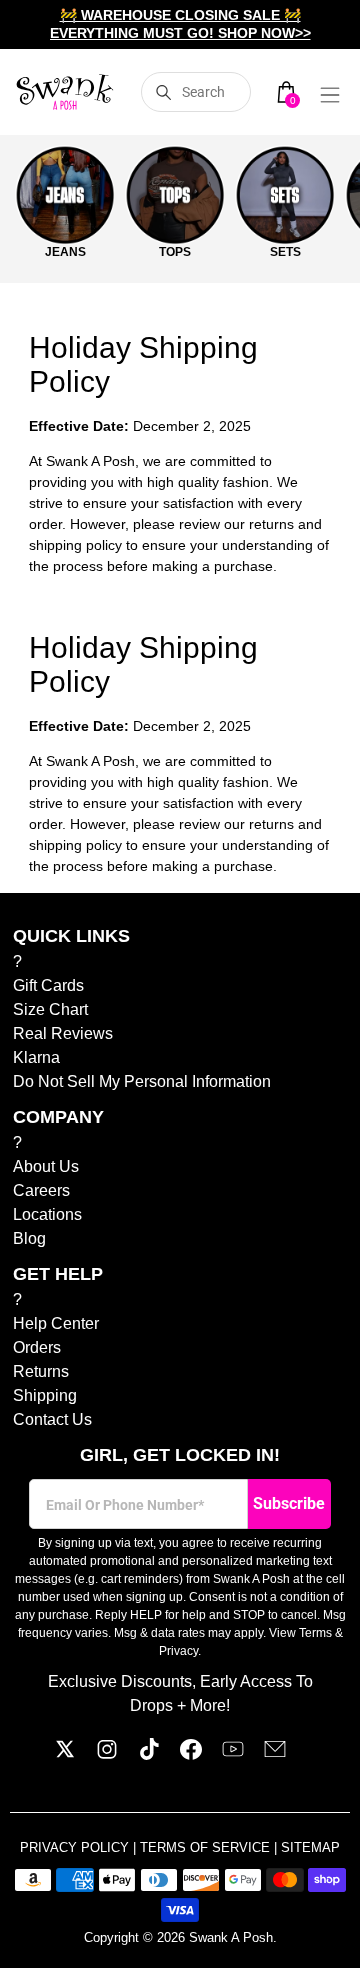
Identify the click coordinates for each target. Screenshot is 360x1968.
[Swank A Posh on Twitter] (65, 1754)
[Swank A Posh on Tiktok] (149, 1754)
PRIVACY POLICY (76, 1847)
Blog (29, 1238)
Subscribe (289, 1503)
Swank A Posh (231, 1937)
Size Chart (50, 1009)
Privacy (178, 1651)
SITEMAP (310, 1847)
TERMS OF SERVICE (207, 1847)
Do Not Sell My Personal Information (142, 1081)
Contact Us (52, 1419)
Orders (37, 1347)
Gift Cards (48, 985)
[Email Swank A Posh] (275, 1754)
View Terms (300, 1633)
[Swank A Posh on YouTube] (233, 1754)
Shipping (45, 1395)
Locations (47, 1214)
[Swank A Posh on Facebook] (191, 1754)
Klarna (36, 1057)
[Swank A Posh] (65, 92)
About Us (46, 1166)
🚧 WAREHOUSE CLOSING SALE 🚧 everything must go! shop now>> (180, 24)
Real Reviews (63, 1033)
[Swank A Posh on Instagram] (107, 1754)
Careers (41, 1190)
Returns (41, 1371)
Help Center (56, 1323)
